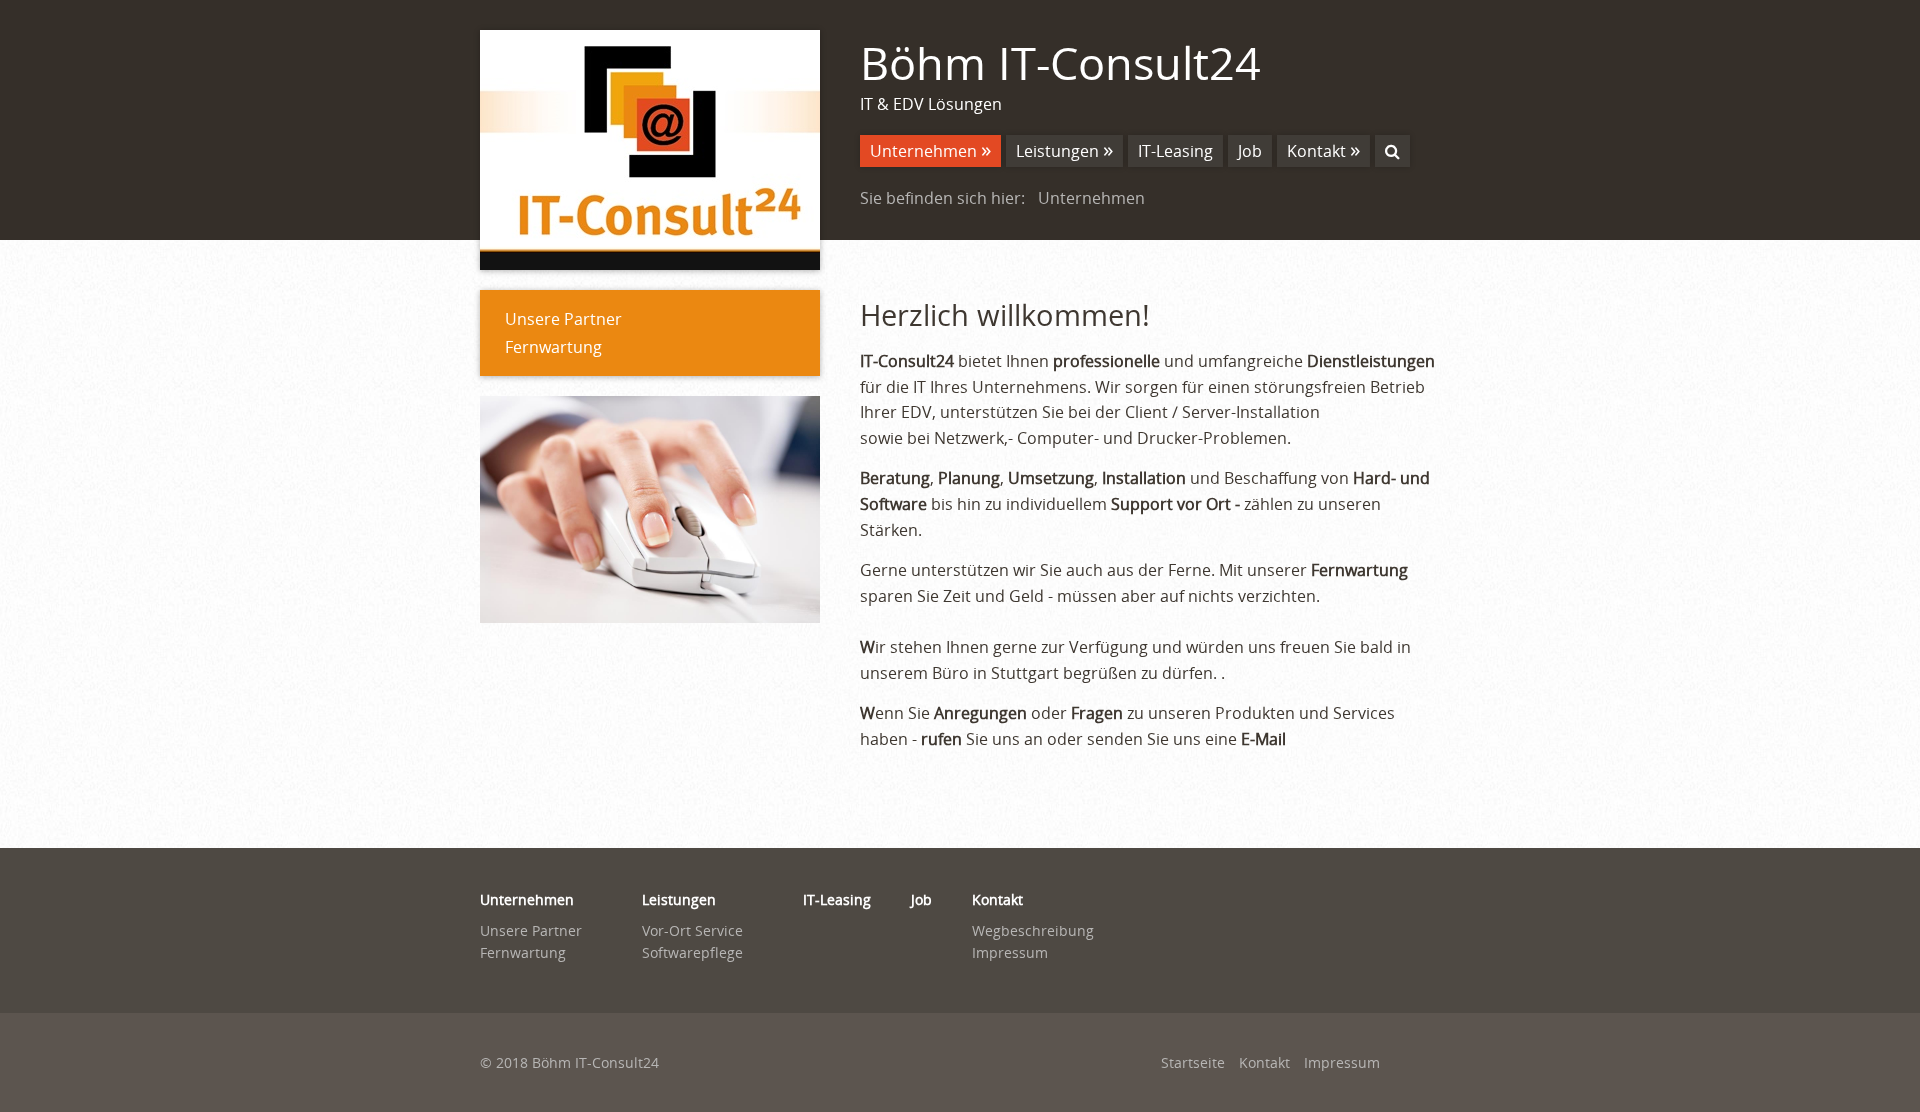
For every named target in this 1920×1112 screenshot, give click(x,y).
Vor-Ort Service (692, 930)
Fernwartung (553, 347)
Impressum (1010, 952)
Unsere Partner (563, 319)
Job (1250, 151)
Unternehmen (923, 151)
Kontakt (1316, 151)
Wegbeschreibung (1033, 930)
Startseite (1193, 1062)
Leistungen (1057, 151)
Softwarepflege (692, 952)
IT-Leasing (1175, 151)
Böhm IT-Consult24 (1060, 62)
